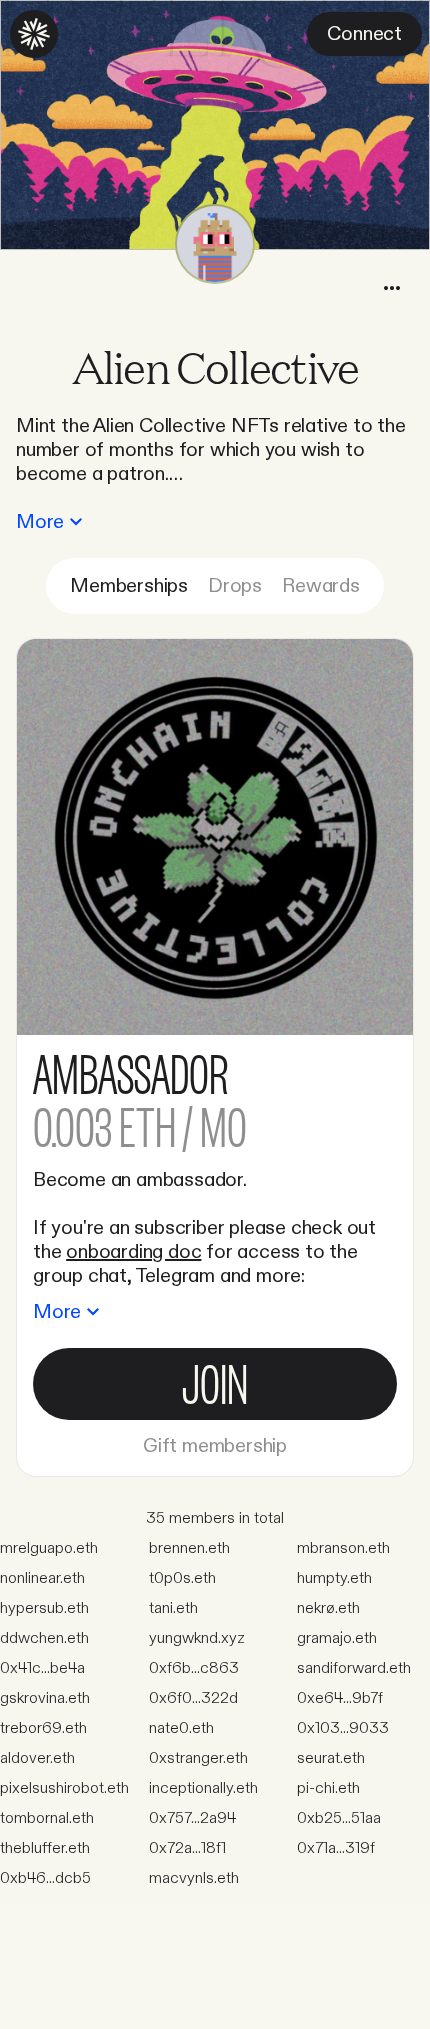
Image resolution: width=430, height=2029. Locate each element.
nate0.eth (181, 1728)
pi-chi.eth (328, 1788)
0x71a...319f (336, 1848)
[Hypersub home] (34, 34)
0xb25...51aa (339, 1818)
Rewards (321, 586)
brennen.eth (189, 1548)
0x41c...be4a (42, 1668)
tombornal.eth (47, 1818)
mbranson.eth (343, 1548)
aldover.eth (37, 1758)
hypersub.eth (44, 1608)
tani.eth (173, 1608)
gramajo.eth (337, 1638)
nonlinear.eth (42, 1578)
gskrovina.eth (45, 1698)
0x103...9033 (343, 1728)
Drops (235, 586)
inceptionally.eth (203, 1788)
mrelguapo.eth (49, 1548)
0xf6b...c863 (194, 1668)
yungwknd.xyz (197, 1638)
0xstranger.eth (198, 1758)
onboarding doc (133, 1252)
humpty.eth (334, 1578)
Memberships (129, 586)
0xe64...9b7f (340, 1698)
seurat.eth (331, 1758)
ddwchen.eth (44, 1638)
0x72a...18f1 (187, 1848)
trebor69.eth (43, 1728)
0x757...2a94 (192, 1818)
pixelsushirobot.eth (64, 1788)
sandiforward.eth (354, 1668)
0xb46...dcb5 (45, 1878)
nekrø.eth (328, 1608)
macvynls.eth (194, 1878)
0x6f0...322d (193, 1698)
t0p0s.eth (182, 1578)
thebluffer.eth (45, 1848)
